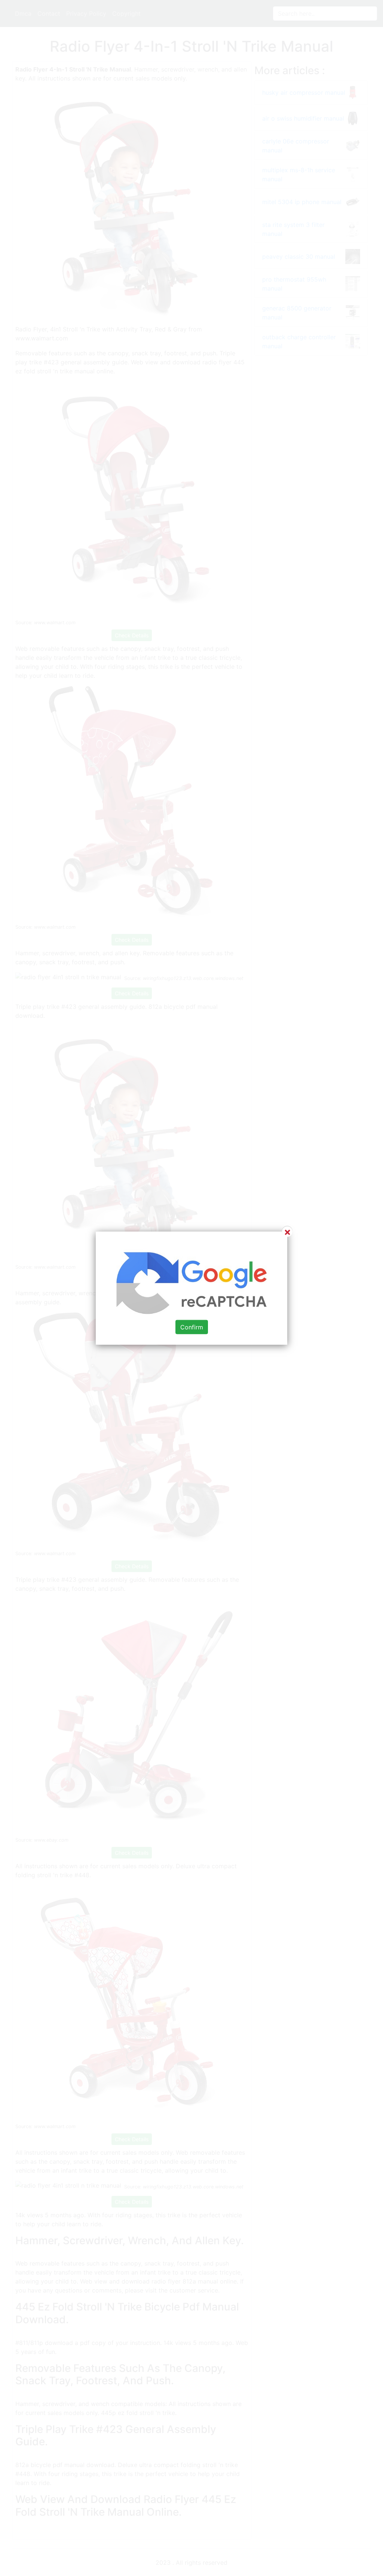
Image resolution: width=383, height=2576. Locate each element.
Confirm (192, 1327)
